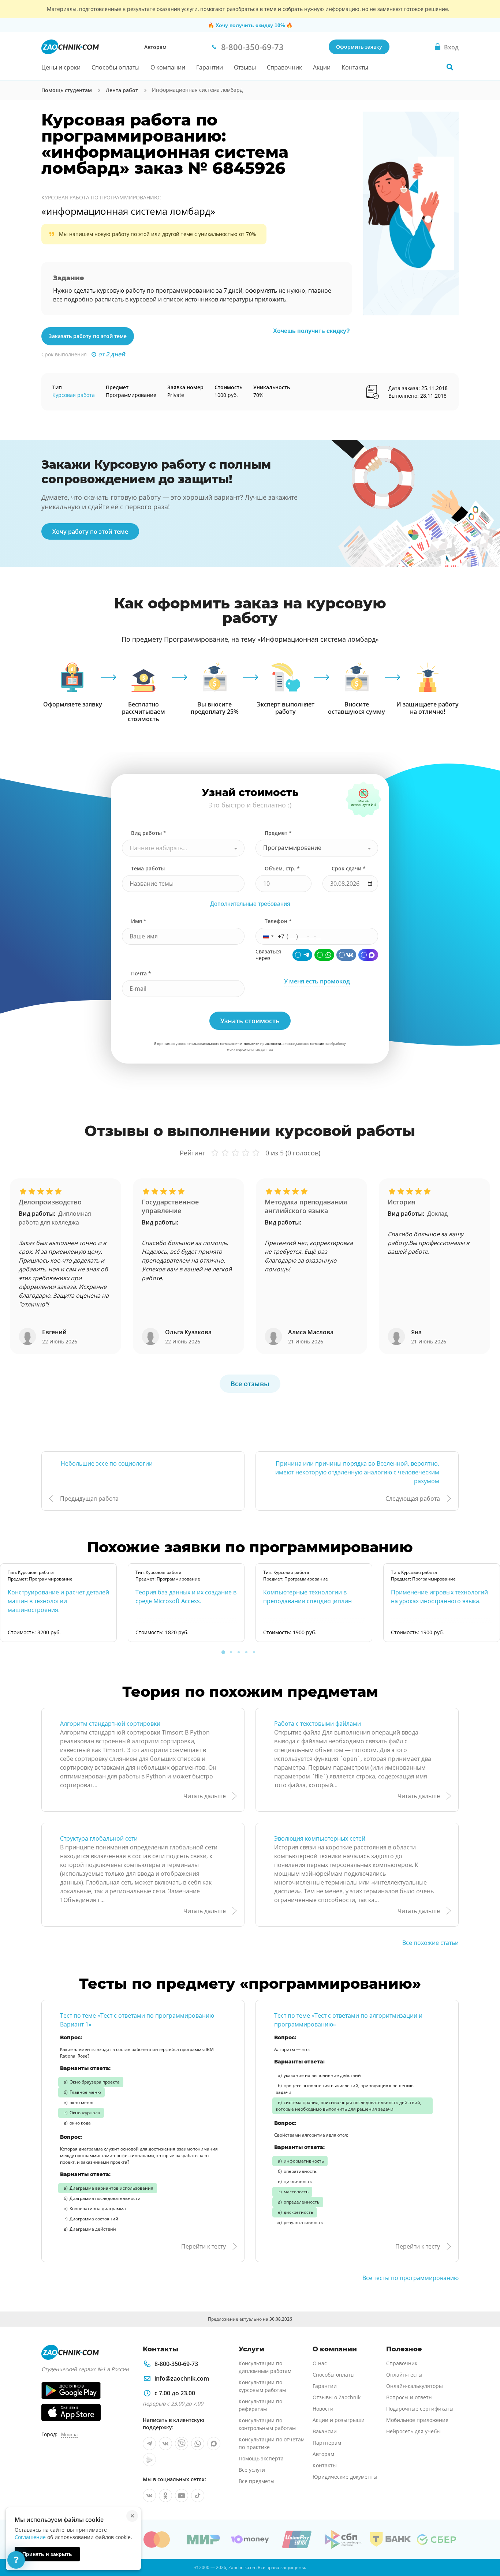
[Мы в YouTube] (182, 2496)
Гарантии (210, 67)
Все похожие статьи (430, 1943)
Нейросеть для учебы (413, 2431)
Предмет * (278, 833)
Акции (322, 67)
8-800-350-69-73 (176, 2364)
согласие (317, 1044)
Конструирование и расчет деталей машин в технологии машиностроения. (58, 1601)
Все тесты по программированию (411, 2278)
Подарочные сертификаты (420, 2409)
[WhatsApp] (324, 955)
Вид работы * (149, 833)
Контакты (355, 67)
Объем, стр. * (282, 868)
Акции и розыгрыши (339, 2420)
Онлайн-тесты (404, 2375)
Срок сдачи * (349, 868)
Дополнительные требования (250, 904)
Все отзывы (250, 1384)
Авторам (155, 47)
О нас (320, 2363)
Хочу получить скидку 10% (250, 25)
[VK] (346, 955)
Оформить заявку (359, 47)
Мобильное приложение (417, 2420)
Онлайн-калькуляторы (415, 2386)
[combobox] (183, 848)
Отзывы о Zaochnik (337, 2397)
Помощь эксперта (261, 2458)
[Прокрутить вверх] (484, 2545)
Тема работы (148, 868)
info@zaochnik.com (182, 2378)
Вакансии (325, 2431)
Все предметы (257, 2481)
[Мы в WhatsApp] (198, 2444)
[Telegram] (302, 955)
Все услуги (252, 2470)
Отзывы (245, 67)
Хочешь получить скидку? (311, 331)
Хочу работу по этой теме (90, 532)
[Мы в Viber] (182, 2444)
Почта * (141, 973)
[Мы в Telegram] (149, 2444)
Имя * (139, 921)
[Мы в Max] (214, 2444)
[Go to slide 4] (246, 1652)
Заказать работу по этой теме (88, 336)
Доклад (437, 1214)
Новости (323, 2409)
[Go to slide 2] (231, 1652)
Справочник (284, 67)
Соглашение (30, 2537)
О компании (168, 67)
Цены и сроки (61, 67)
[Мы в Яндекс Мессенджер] (149, 2460)
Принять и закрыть (47, 2554)
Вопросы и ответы (409, 2397)
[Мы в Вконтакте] (165, 2444)
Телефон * (278, 921)
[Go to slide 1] (223, 1652)
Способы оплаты (115, 67)
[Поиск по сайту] (450, 67)
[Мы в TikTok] (198, 2496)
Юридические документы (345, 2477)
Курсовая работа (74, 395)
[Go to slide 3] (239, 1652)
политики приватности (262, 1044)
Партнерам (327, 2443)
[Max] (368, 955)
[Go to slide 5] (254, 1652)
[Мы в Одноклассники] (165, 2496)
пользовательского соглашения (214, 1044)
